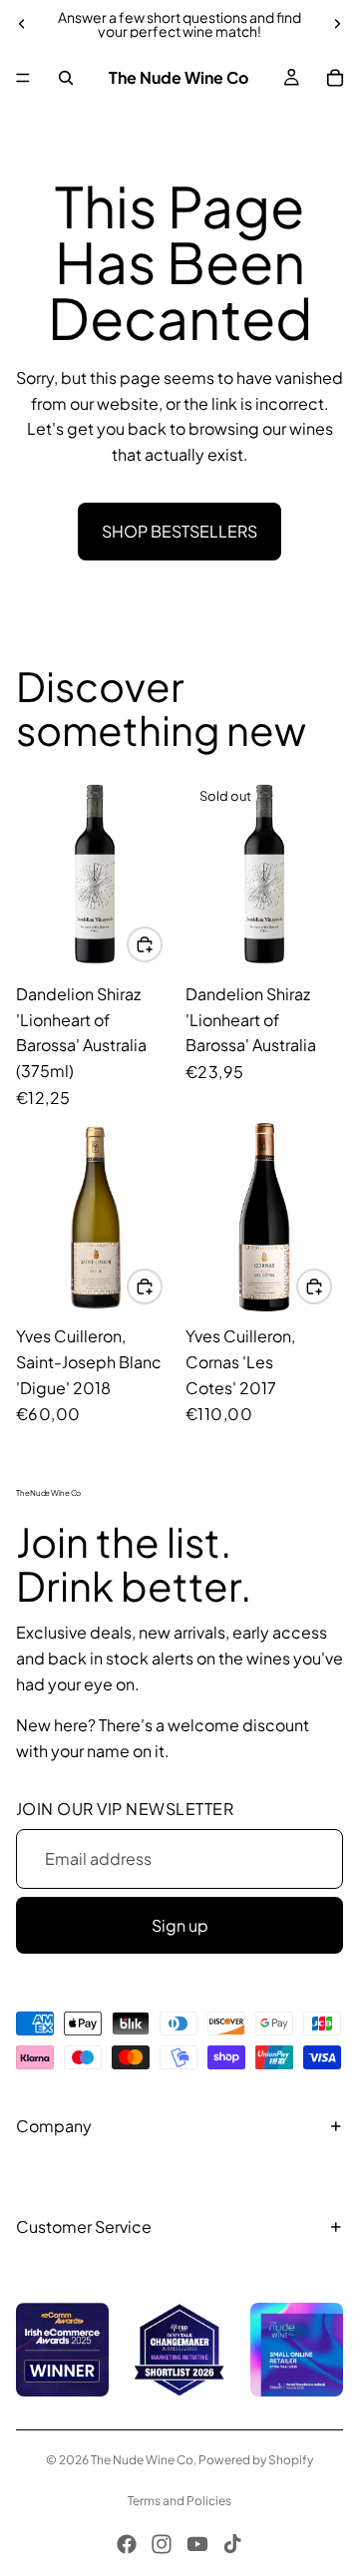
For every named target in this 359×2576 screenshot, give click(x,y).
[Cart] (335, 78)
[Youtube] (197, 2544)
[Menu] (23, 78)
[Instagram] (162, 2544)
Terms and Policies (179, 2501)
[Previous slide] (22, 24)
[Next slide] (337, 24)
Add (162, 944)
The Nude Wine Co (142, 2460)
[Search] (66, 78)
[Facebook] (127, 2544)
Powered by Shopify (256, 2460)
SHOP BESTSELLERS (179, 531)
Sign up (180, 1925)
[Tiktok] (232, 2544)
